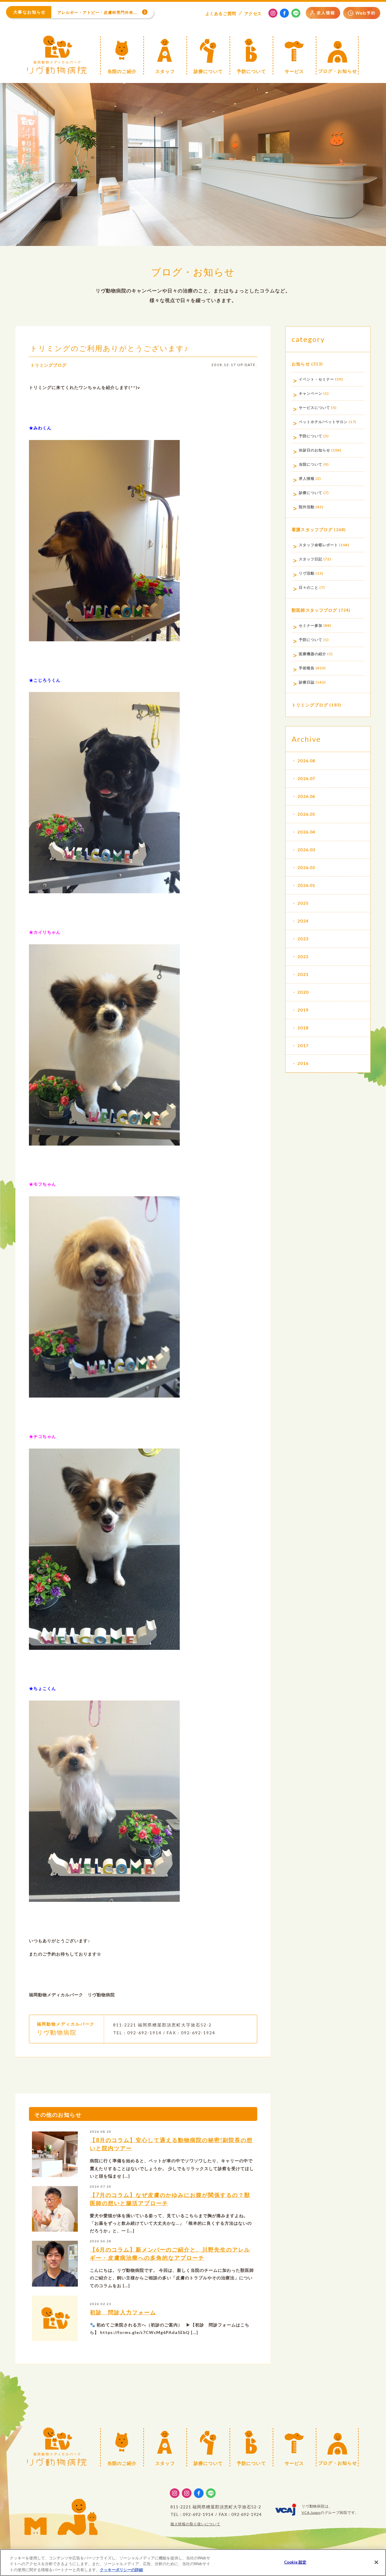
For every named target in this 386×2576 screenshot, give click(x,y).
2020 (303, 992)
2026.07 (306, 778)
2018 (303, 1028)
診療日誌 (307, 682)
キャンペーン (311, 393)
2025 (303, 903)
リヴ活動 (307, 573)
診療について (311, 493)
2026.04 (306, 832)
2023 (303, 939)
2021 (303, 974)
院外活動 (307, 507)
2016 (303, 1063)
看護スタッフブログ (312, 529)
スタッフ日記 (311, 559)
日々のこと (309, 587)
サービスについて (315, 408)
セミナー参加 (311, 625)
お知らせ (301, 364)
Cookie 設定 (295, 2562)
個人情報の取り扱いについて (195, 2524)
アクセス (253, 13)
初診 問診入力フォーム (123, 2312)
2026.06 (306, 796)
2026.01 (306, 885)
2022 (303, 956)
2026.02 (306, 867)
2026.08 (306, 761)
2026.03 (306, 850)
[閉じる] (376, 2562)
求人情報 (307, 478)
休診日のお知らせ (315, 450)
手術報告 (307, 668)
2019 (303, 1010)
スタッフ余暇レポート (318, 545)
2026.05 (306, 814)
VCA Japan (311, 2512)
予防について (311, 436)
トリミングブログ (49, 365)
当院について (311, 464)
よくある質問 (221, 13)
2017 (303, 1046)
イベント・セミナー (316, 379)
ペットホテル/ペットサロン (323, 422)
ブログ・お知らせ (193, 272)
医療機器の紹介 (313, 654)
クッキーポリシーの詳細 (121, 2570)
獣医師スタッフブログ (314, 610)
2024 (303, 921)
